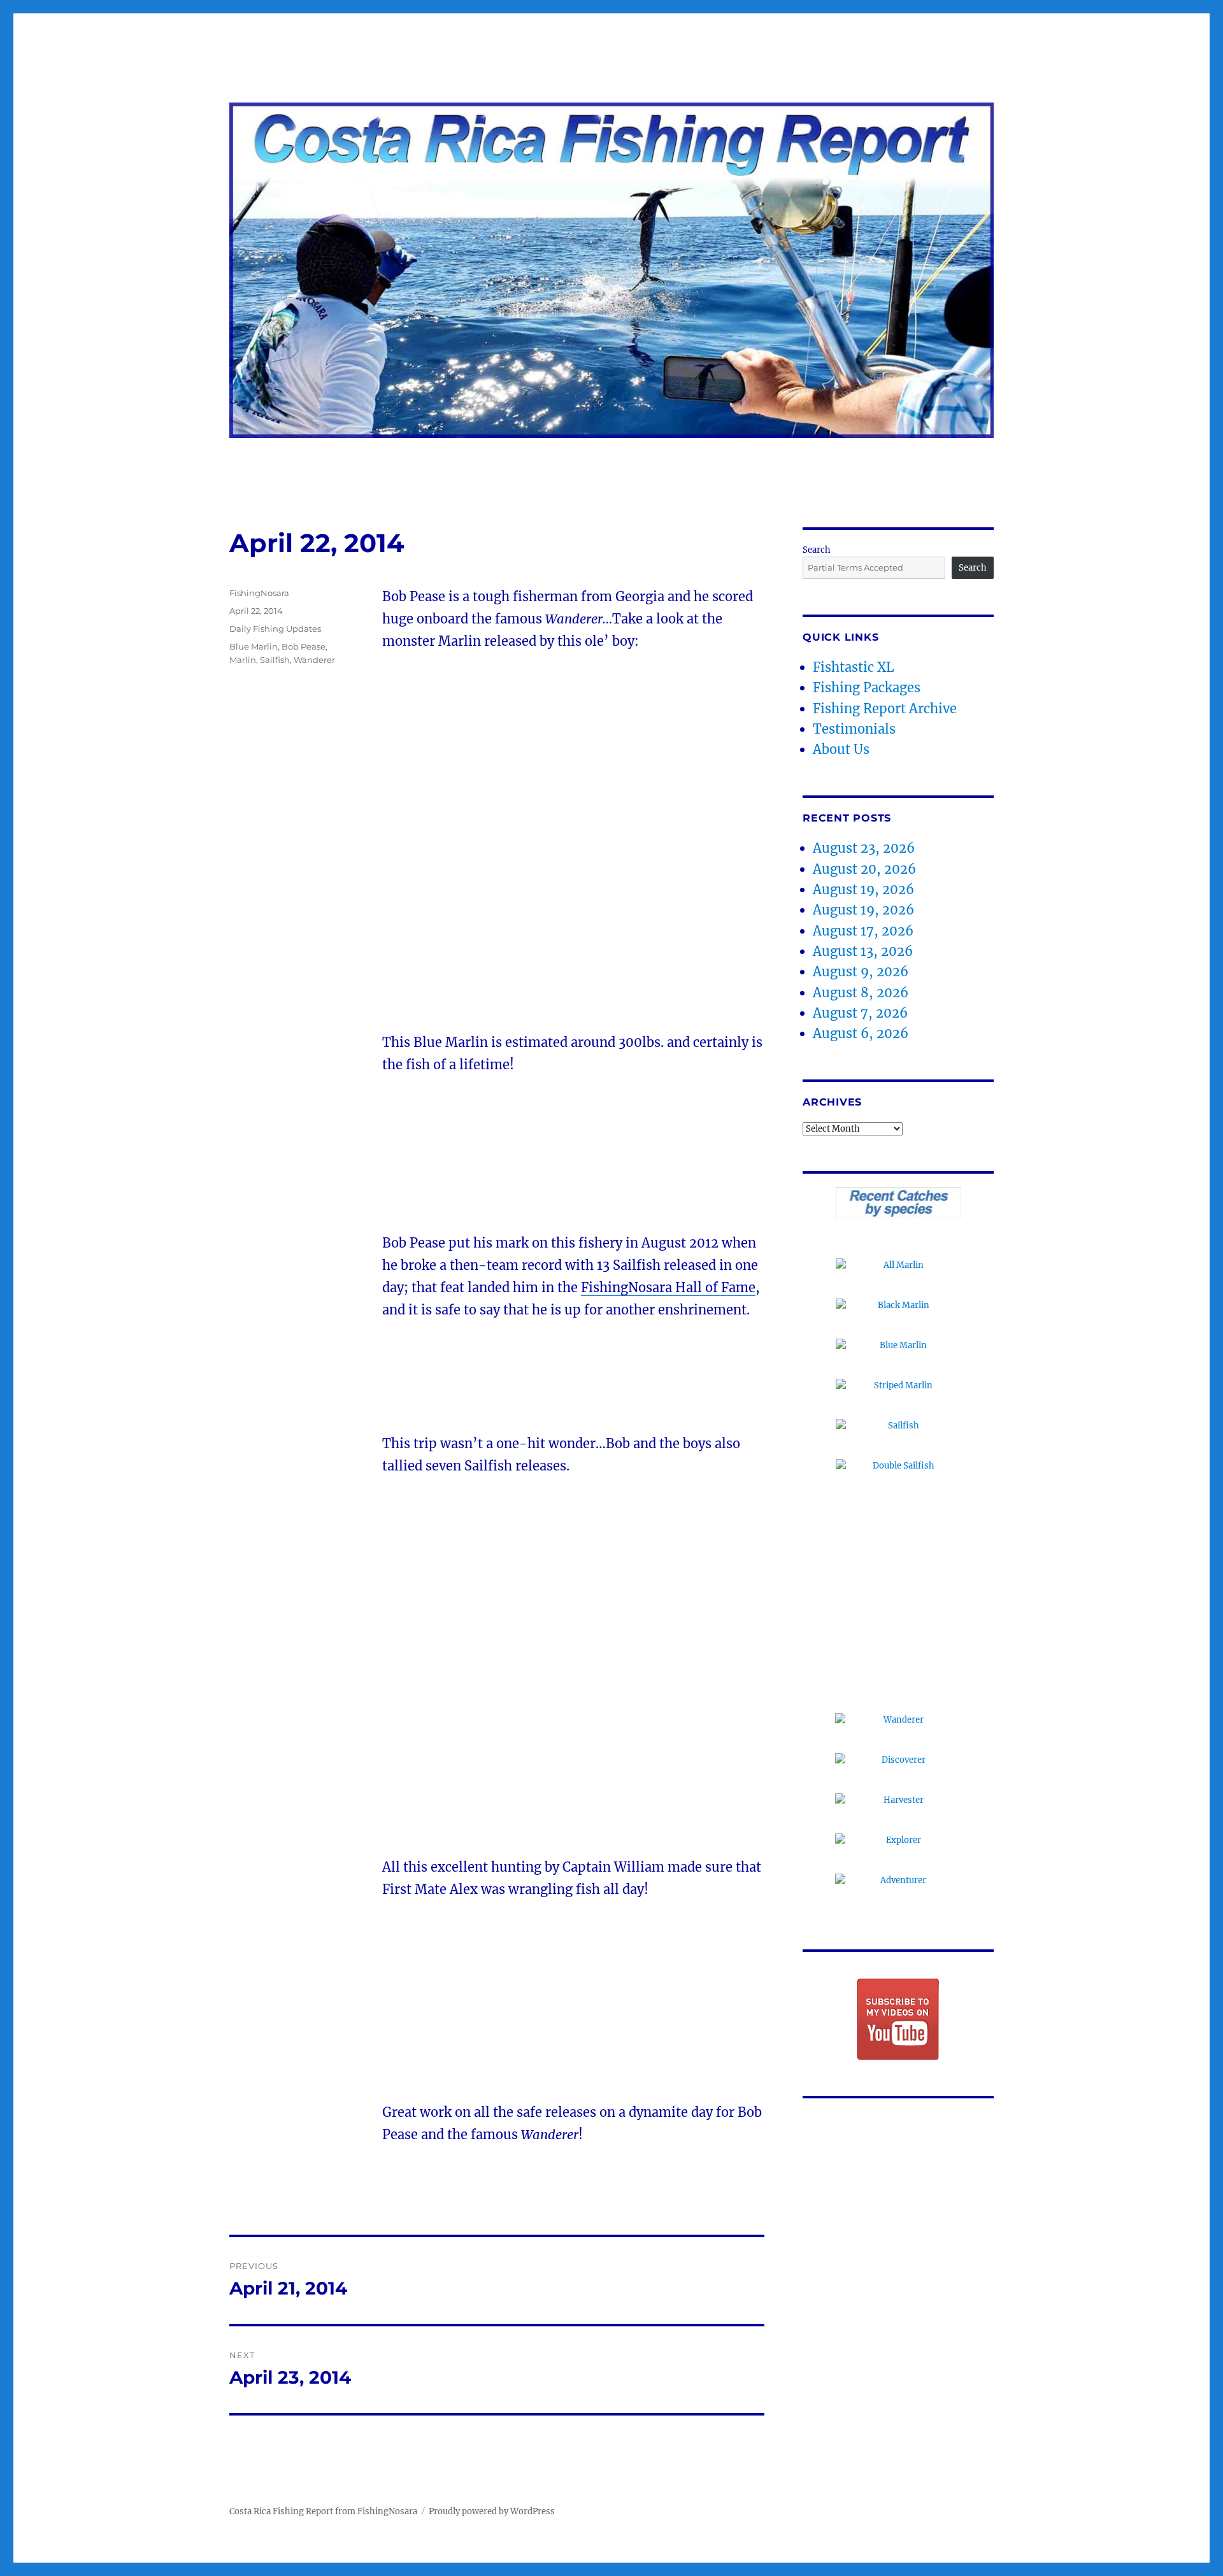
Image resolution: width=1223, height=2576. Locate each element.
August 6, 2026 (861, 1033)
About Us (841, 749)
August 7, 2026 (860, 1013)
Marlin (243, 660)
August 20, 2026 (864, 869)
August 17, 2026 (863, 931)
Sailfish (275, 660)
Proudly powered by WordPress (492, 2511)
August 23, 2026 (864, 848)
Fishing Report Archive (885, 708)
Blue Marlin (254, 646)
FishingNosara (259, 593)
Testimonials (854, 729)
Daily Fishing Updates (275, 629)
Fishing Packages (867, 687)
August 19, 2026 (863, 889)
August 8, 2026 (861, 993)
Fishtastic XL (854, 667)
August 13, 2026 (863, 951)
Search (817, 550)
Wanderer (314, 660)
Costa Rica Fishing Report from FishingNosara (323, 2511)
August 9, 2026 (861, 971)
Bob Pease (304, 646)
